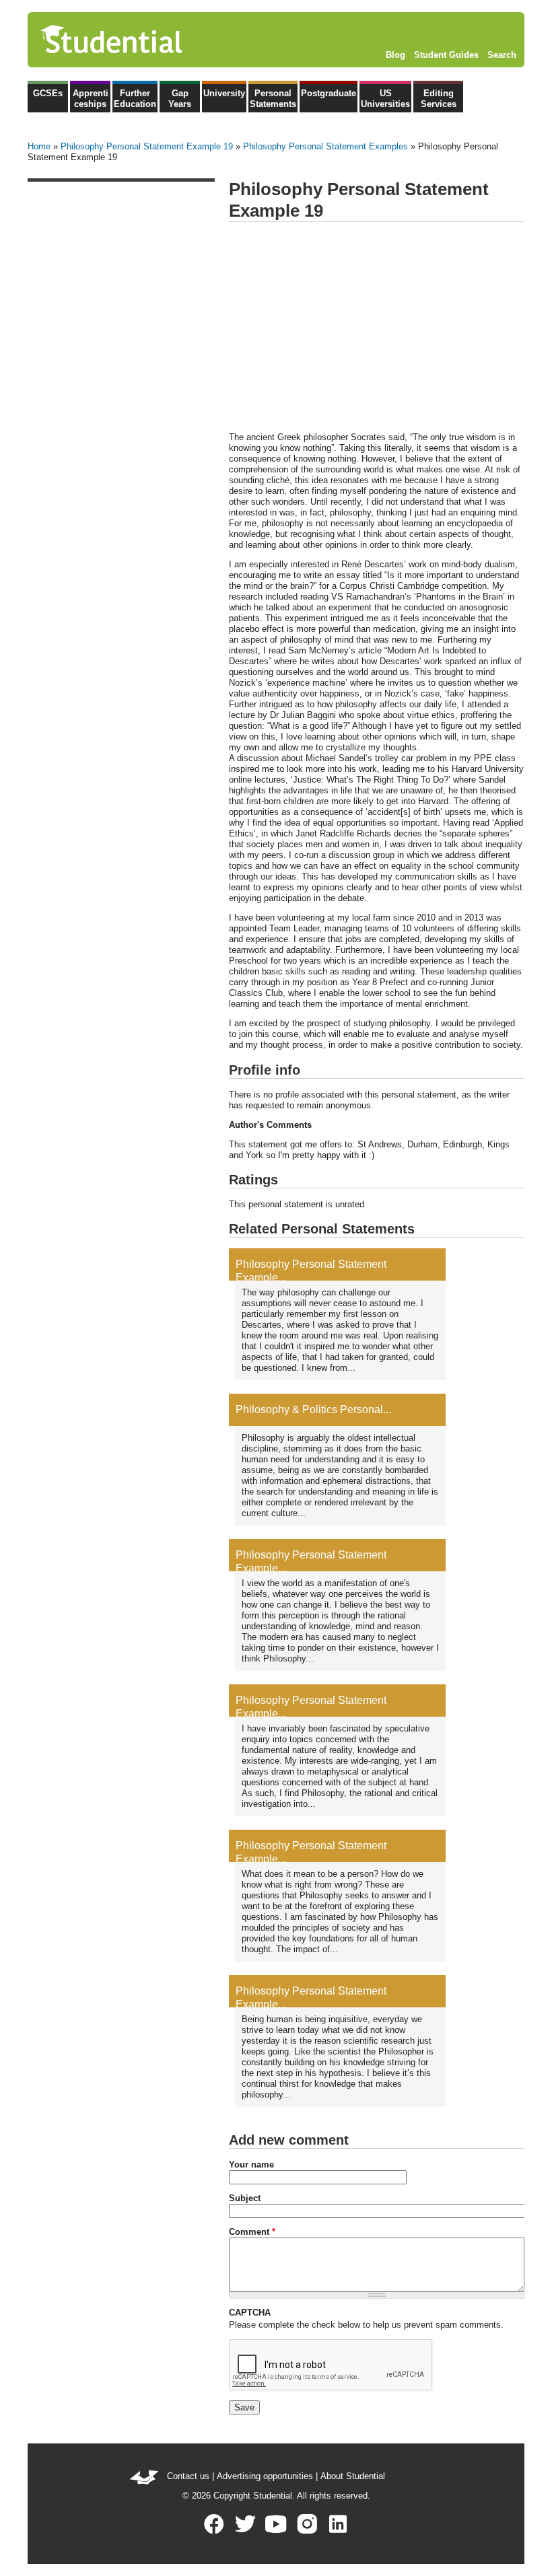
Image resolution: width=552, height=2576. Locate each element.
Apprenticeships (91, 99)
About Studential (353, 2476)
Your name (251, 2164)
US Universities (385, 99)
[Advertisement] (377, 328)
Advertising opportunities (265, 2476)
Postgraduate (329, 93)
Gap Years (180, 99)
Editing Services (439, 99)
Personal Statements (273, 99)
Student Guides (446, 55)
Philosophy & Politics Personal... (313, 1409)
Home (39, 146)
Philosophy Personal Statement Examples (325, 146)
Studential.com (140, 40)
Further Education (135, 99)
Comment (252, 2232)
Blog (395, 55)
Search (502, 55)
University (224, 93)
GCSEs (48, 93)
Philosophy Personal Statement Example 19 (147, 146)
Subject (245, 2198)
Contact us (188, 2476)
